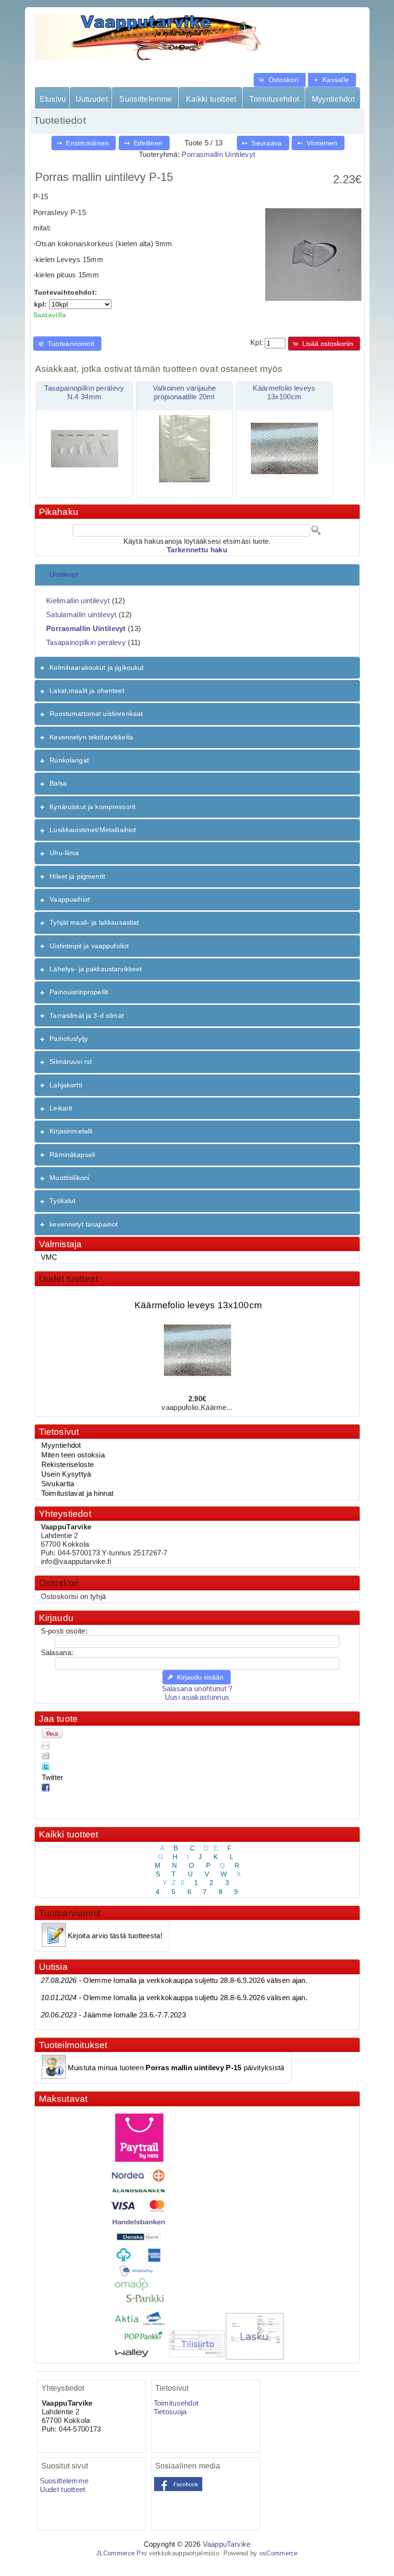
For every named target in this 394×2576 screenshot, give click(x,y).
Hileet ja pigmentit (77, 876)
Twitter (53, 1777)
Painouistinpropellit (79, 992)
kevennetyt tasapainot (84, 1224)
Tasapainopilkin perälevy (86, 643)
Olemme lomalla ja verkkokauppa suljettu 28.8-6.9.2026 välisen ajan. (174, 1980)
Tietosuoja (170, 2412)
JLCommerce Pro (121, 2553)
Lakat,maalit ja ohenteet (87, 691)
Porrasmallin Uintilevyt (218, 155)
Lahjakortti (66, 1085)
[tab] (197, 575)
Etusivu (53, 99)
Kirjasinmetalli (71, 1131)
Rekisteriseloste (68, 1465)
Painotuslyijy (69, 1038)
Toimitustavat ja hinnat (78, 1493)
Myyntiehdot (333, 99)
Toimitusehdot (274, 99)
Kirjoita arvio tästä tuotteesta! (115, 1936)
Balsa (58, 783)
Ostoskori (59, 1583)
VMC (49, 1257)
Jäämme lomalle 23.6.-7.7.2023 (113, 2015)
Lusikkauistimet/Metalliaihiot (93, 830)
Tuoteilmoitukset (73, 2045)
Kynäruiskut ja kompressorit (92, 807)
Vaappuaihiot (70, 899)
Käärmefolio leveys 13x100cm (198, 1295)
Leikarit (61, 1108)
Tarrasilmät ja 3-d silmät (87, 1015)
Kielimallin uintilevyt (78, 601)
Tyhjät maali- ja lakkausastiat (94, 922)
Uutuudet (92, 99)
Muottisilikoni (69, 1178)
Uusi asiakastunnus (197, 1697)
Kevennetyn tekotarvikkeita (91, 737)
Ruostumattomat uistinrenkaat (96, 714)
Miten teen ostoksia (73, 1455)
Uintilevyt (63, 574)
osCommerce (279, 2553)
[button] (280, 80)
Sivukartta (58, 1484)
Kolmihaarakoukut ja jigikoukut (97, 668)
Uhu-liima (64, 853)
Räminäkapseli (72, 1155)
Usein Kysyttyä (66, 1474)
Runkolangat (69, 760)
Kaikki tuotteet (211, 99)
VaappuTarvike (227, 2544)
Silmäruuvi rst (71, 1061)
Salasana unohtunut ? (197, 1689)
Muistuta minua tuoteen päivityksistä (176, 2068)
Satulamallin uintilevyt (81, 615)
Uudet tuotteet (69, 1279)
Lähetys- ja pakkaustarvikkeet (96, 969)
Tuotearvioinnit (70, 1913)
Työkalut (62, 1201)
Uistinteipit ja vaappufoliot (89, 946)
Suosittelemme (146, 99)
